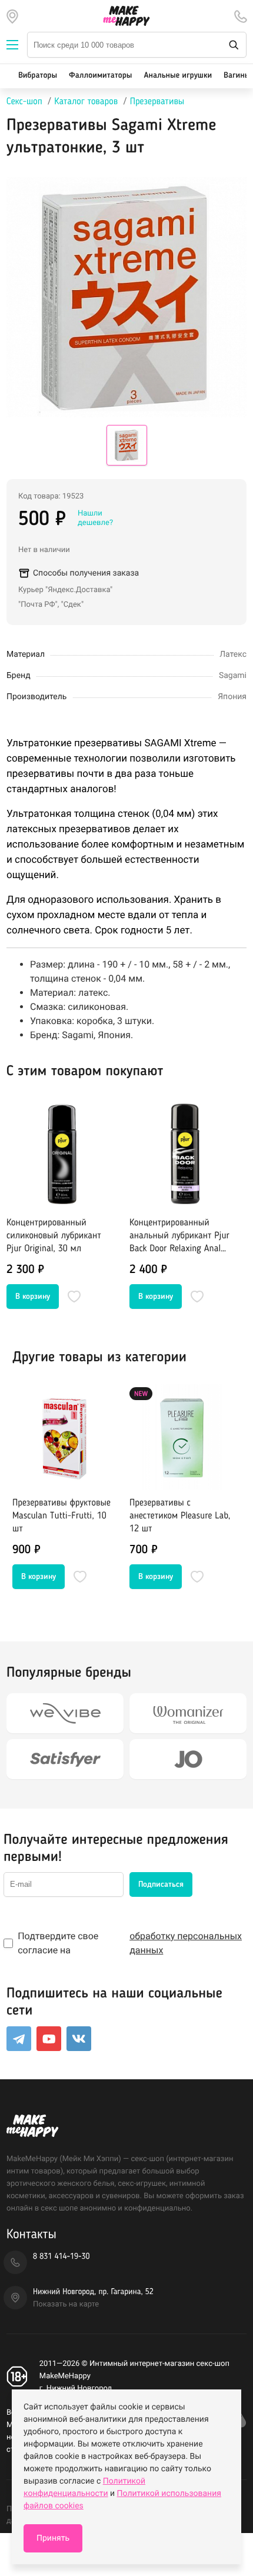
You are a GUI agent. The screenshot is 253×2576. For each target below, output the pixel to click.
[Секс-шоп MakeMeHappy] (126, 16)
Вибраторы (38, 76)
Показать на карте (66, 2304)
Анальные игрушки (178, 76)
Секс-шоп (24, 102)
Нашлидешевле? (95, 518)
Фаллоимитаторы (100, 76)
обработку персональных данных (186, 1943)
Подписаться (161, 1884)
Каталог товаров (86, 102)
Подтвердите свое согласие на (130, 1943)
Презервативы (157, 102)
